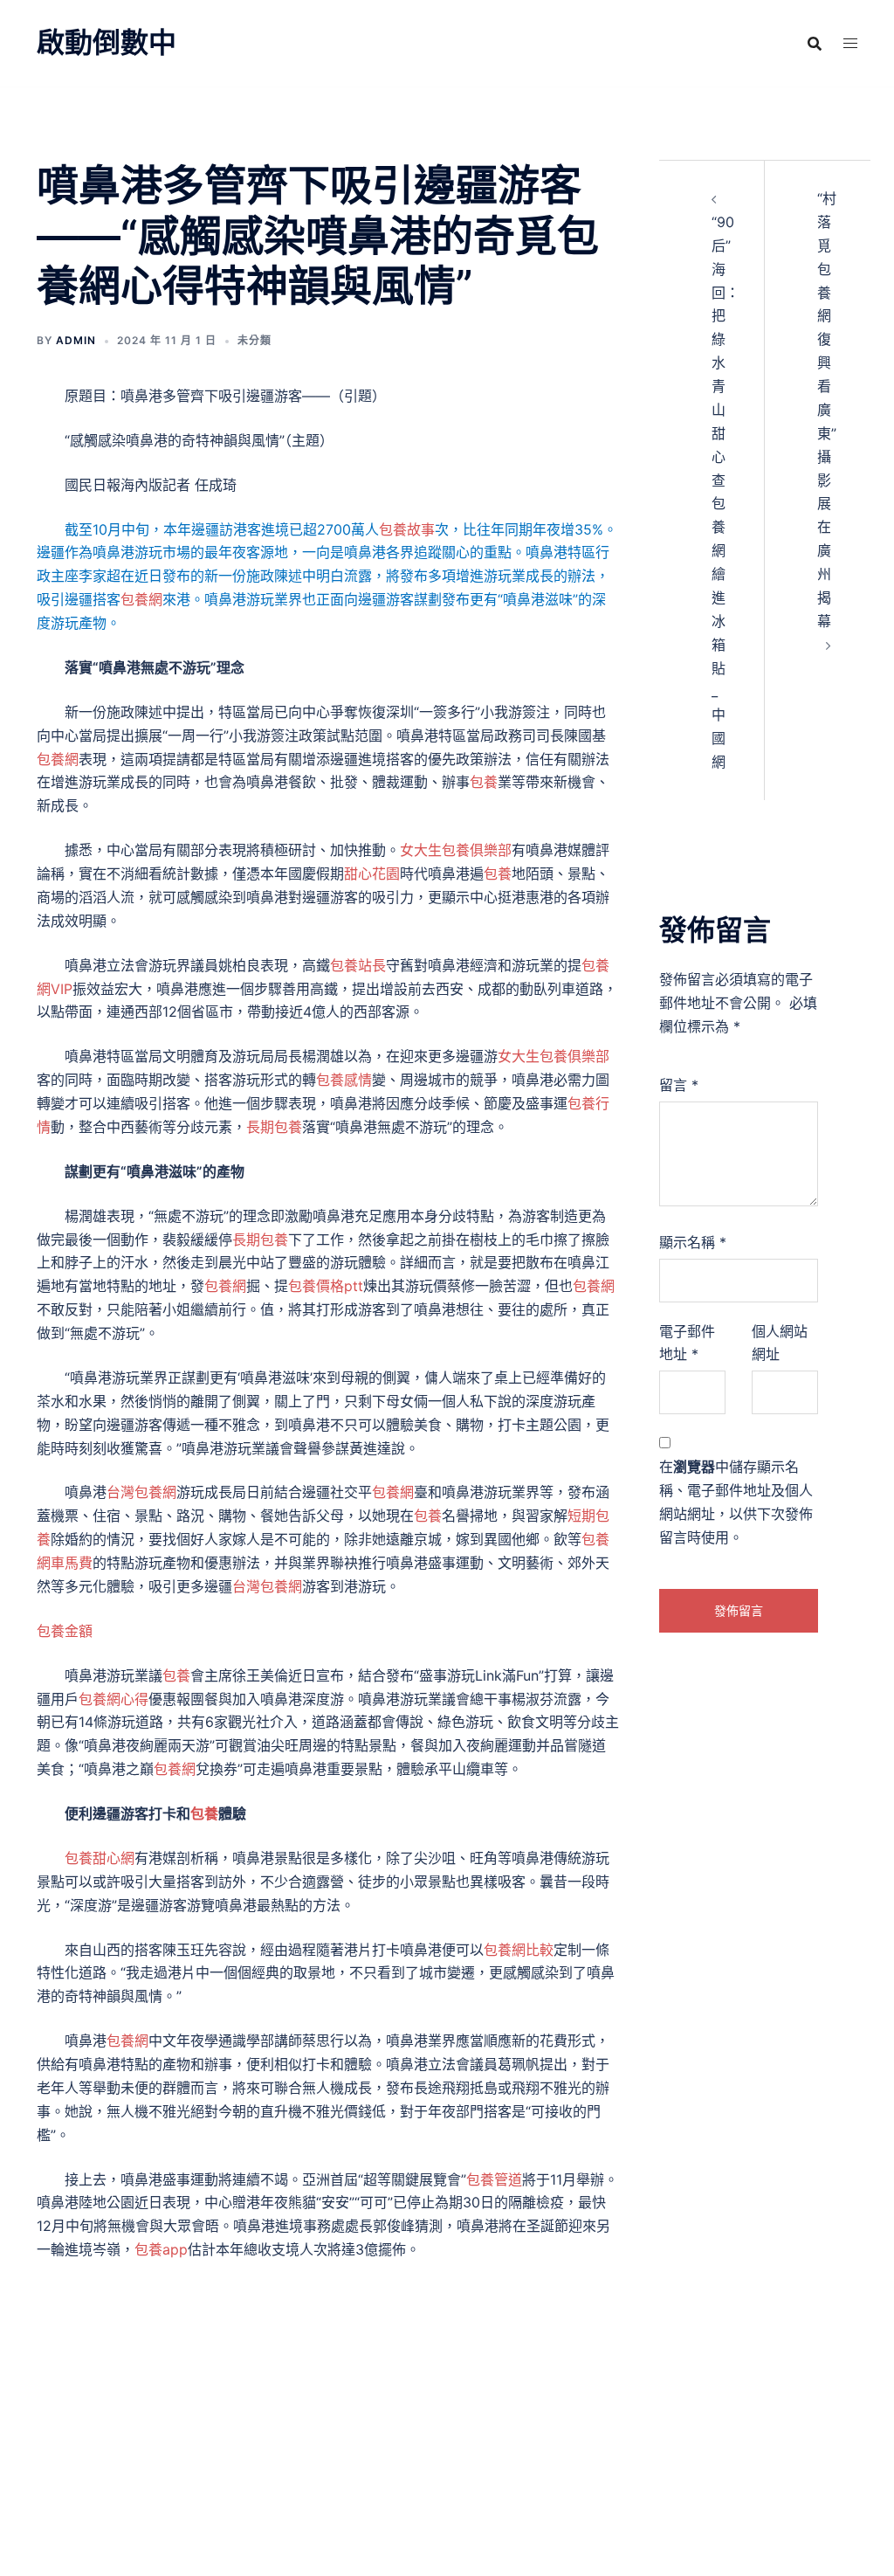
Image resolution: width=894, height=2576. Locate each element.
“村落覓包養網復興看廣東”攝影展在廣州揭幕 (827, 410)
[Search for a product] (815, 44)
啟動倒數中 (107, 42)
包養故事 (407, 529)
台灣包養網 (141, 1492)
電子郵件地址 (687, 1343)
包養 (484, 782)
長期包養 (274, 1127)
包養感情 (344, 1080)
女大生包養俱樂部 (456, 850)
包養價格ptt (326, 1286)
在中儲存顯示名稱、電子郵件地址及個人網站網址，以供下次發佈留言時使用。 (736, 1502)
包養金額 (65, 1631)
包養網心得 (113, 1699)
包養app (161, 2249)
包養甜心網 (100, 1858)
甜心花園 (372, 874)
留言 (679, 1085)
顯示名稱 (693, 1242)
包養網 (141, 599)
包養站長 (358, 965)
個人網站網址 (780, 1343)
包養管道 (494, 2179)
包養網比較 (519, 1950)
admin (76, 340)
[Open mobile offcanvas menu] (850, 43)
